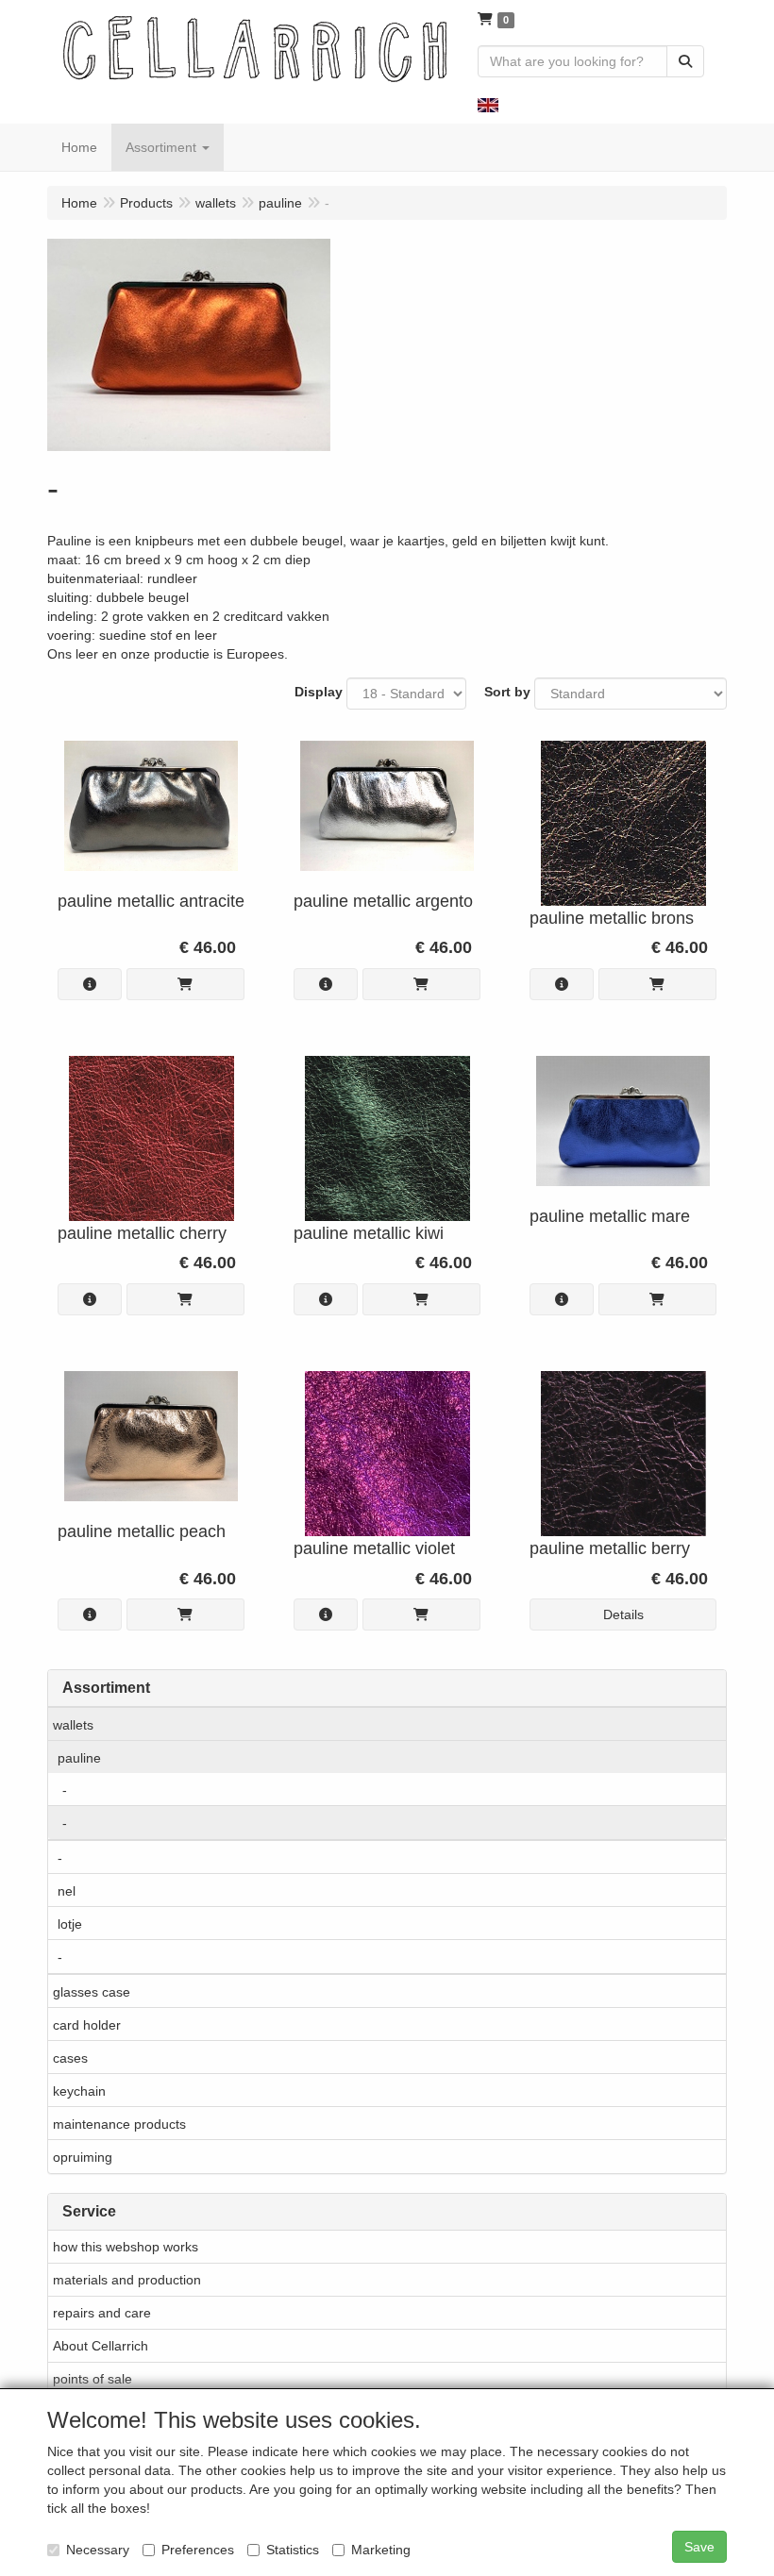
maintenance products (119, 2124)
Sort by (507, 692)
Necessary (98, 2550)
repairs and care (102, 2313)
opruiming (83, 2157)
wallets (73, 1725)
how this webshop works (126, 2247)
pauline (79, 1758)
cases (70, 2058)
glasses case (92, 1992)
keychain (79, 2091)
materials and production (127, 2280)
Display (319, 692)
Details (623, 1614)
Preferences (198, 2550)
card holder (87, 2025)
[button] (488, 104)
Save (699, 2547)
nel (67, 1891)
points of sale (93, 2379)
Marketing (381, 2550)
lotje (70, 1924)
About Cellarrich (101, 2346)
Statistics (293, 2550)
